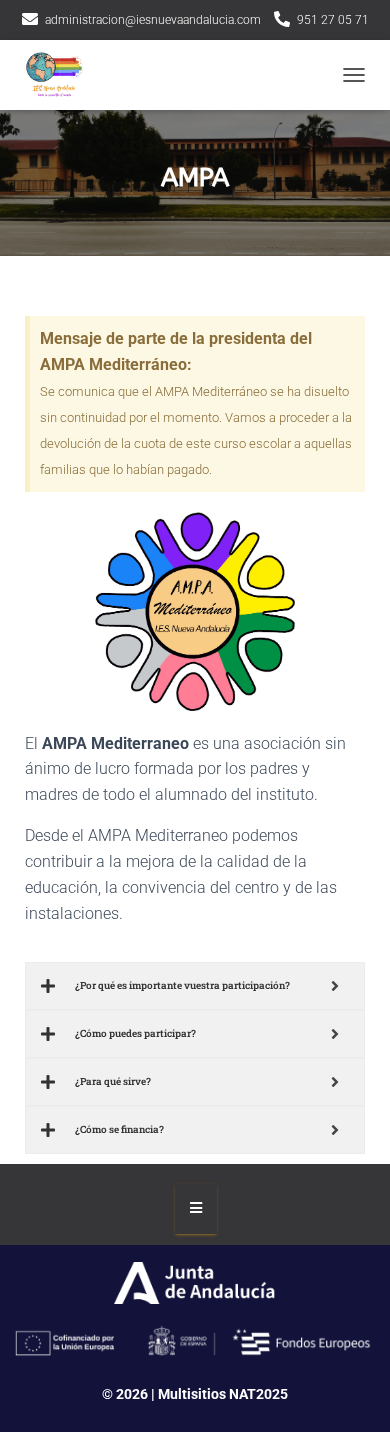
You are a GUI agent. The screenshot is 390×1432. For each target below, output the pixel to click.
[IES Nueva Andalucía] (60, 75)
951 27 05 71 (333, 20)
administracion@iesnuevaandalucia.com (153, 20)
